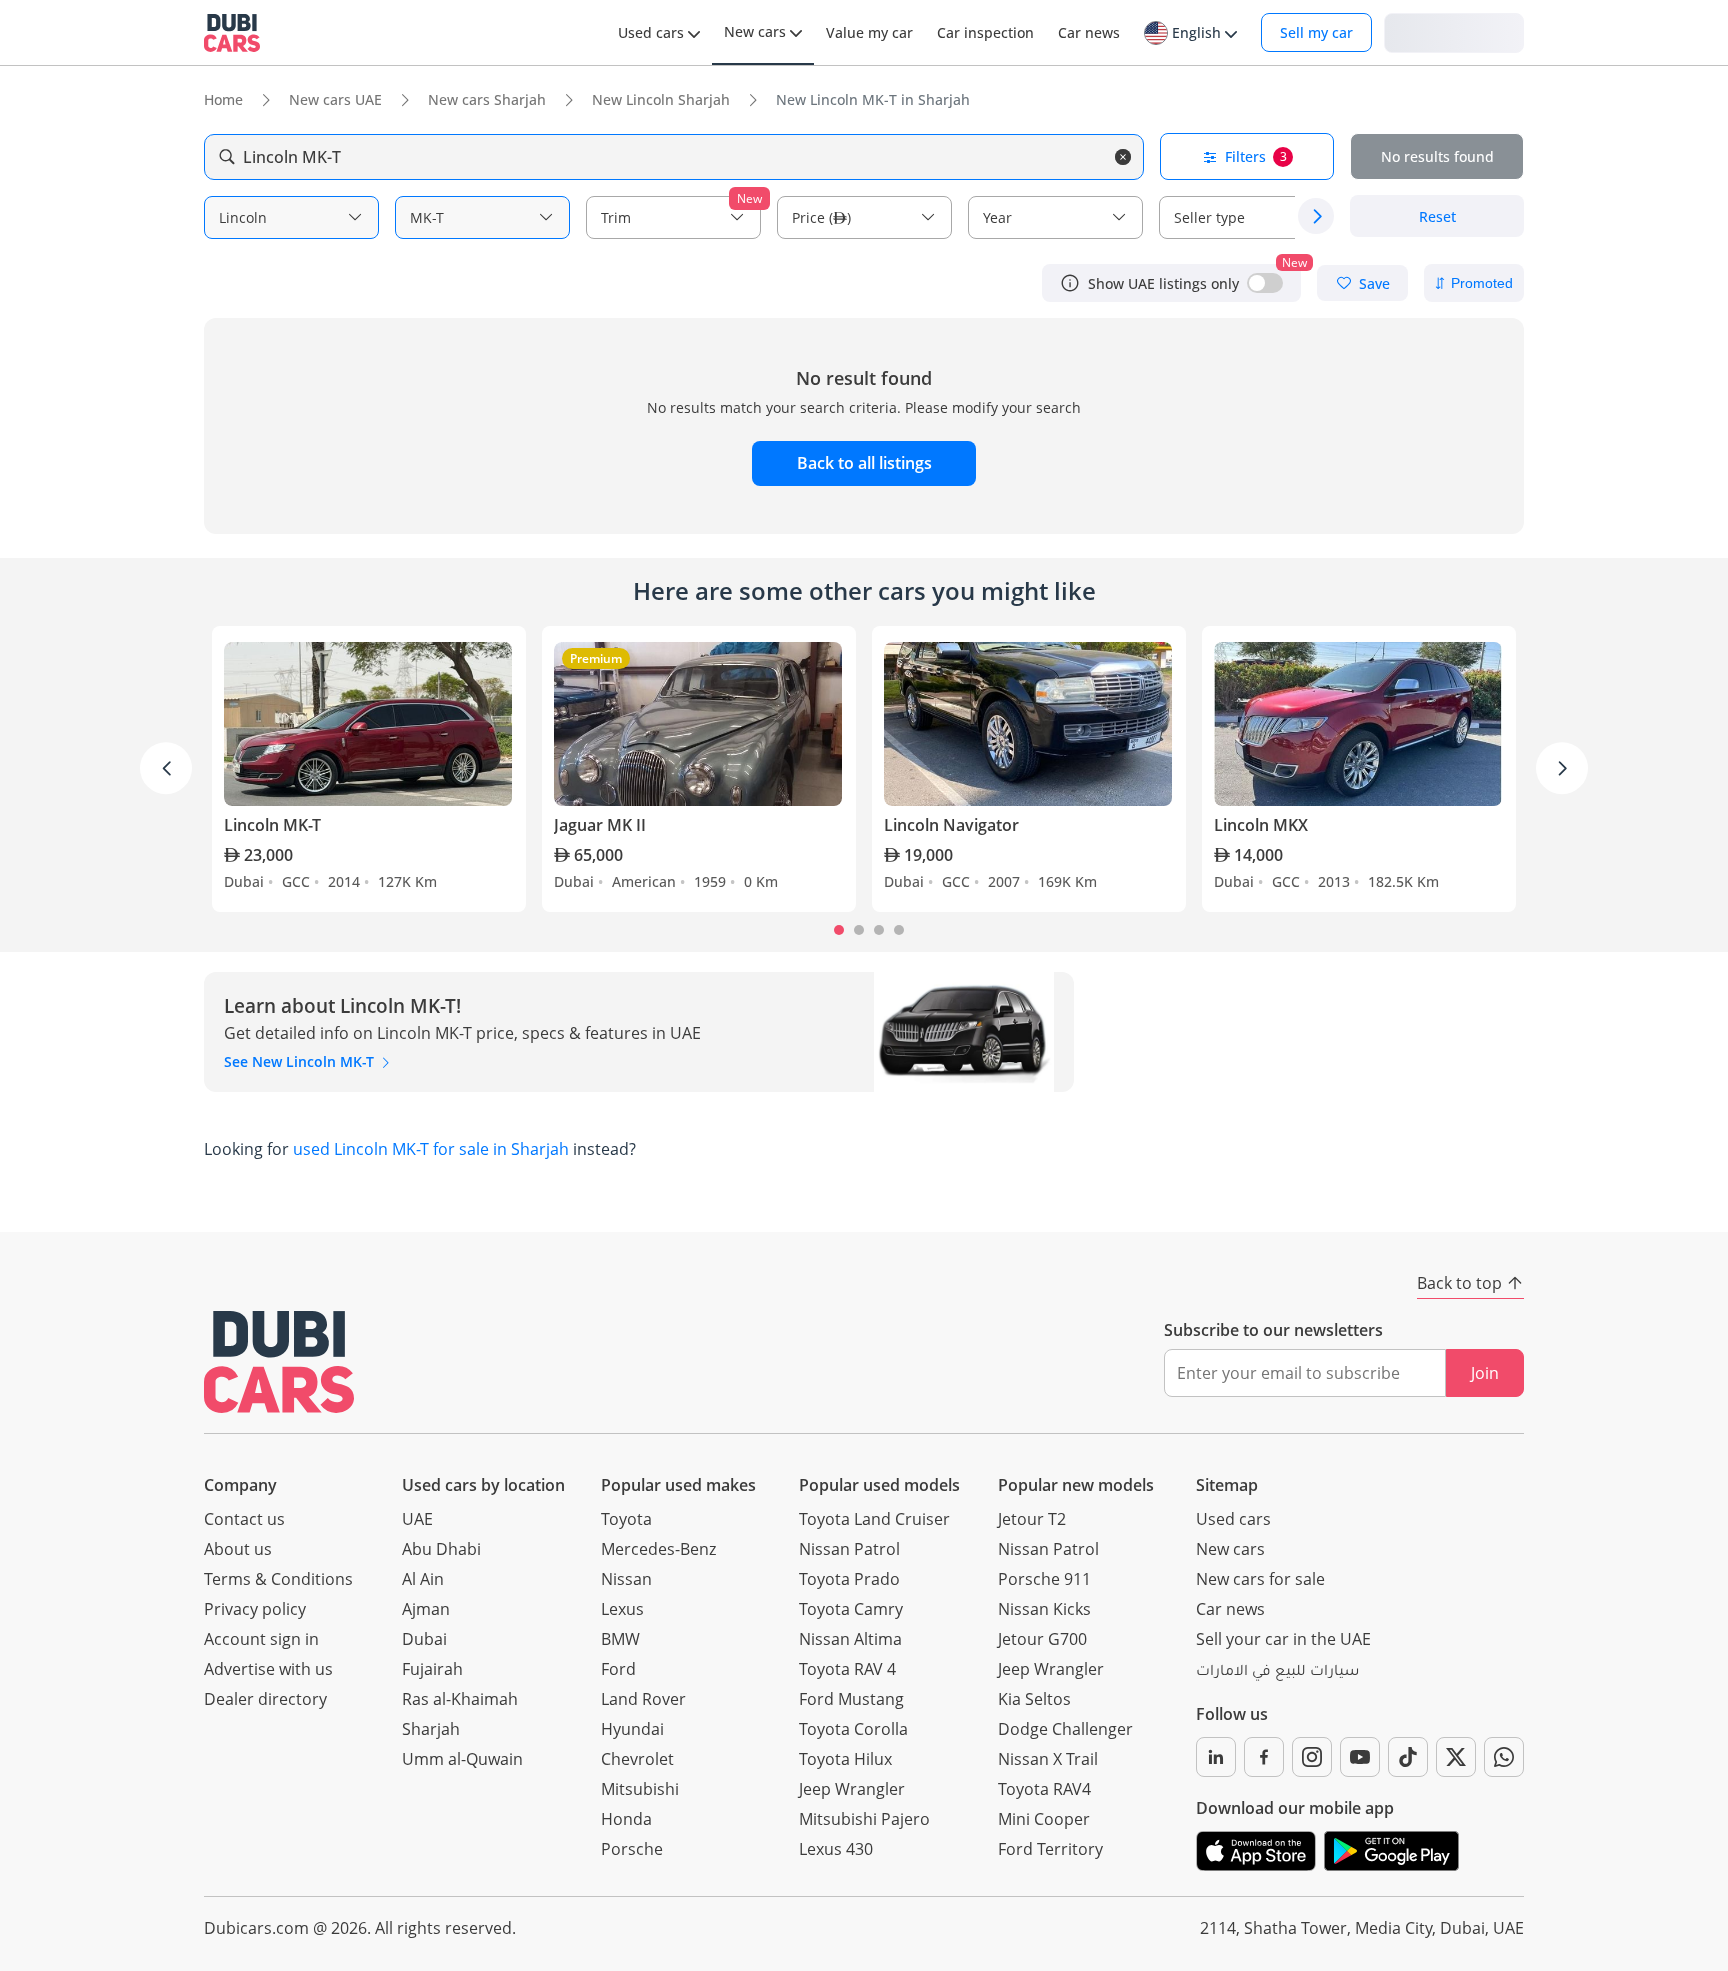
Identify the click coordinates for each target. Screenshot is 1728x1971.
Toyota (626, 1519)
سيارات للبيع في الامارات (1277, 1673)
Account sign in (261, 1639)
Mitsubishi (640, 1789)
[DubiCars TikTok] (1408, 1757)
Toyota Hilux (845, 1759)
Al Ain (423, 1579)
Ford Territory (1050, 1849)
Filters (1256, 156)
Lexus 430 (836, 1849)
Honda (626, 1819)
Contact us (244, 1519)
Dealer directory (265, 1699)
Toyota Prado (849, 1579)
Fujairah (432, 1669)
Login (1454, 31)
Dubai (424, 1639)
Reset (1437, 216)
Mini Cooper (1044, 1819)
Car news (1230, 1609)
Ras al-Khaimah (460, 1699)
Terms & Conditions (278, 1579)
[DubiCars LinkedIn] (1216, 1757)
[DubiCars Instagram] (1312, 1757)
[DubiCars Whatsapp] (1504, 1757)
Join (1485, 1373)
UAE (417, 1519)
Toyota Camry (851, 1609)
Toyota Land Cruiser (874, 1519)
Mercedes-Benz (658, 1549)
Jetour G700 (1042, 1639)
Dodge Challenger (1065, 1729)
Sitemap (1227, 1485)
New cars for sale (1260, 1579)
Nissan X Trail (1048, 1759)
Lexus (622, 1609)
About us (238, 1549)
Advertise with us (268, 1669)
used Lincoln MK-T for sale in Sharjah (431, 1149)
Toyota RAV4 (1044, 1789)
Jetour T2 (1032, 1519)
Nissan (626, 1579)
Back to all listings (864, 463)
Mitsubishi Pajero (864, 1819)
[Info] (1070, 283)
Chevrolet (637, 1759)
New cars (1230, 1549)
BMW (620, 1639)
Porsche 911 (1044, 1579)
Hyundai (632, 1729)
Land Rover (643, 1699)
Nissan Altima (850, 1639)
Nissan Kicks (1044, 1609)
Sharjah (431, 1729)
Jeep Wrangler (852, 1789)
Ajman (426, 1609)
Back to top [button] (1459, 1283)
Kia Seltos (1034, 1699)
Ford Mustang (851, 1699)
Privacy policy (255, 1609)
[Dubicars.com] (279, 1361)
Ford (618, 1669)
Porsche (632, 1849)
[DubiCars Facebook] (1264, 1757)
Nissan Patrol (849, 1549)
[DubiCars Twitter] (1456, 1757)
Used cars (1233, 1519)
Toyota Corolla (853, 1729)
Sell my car (1316, 32)
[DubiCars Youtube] (1360, 1757)
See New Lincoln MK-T (301, 1061)
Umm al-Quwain (462, 1759)
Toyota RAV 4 (847, 1669)
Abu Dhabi (441, 1549)
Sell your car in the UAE (1283, 1639)
